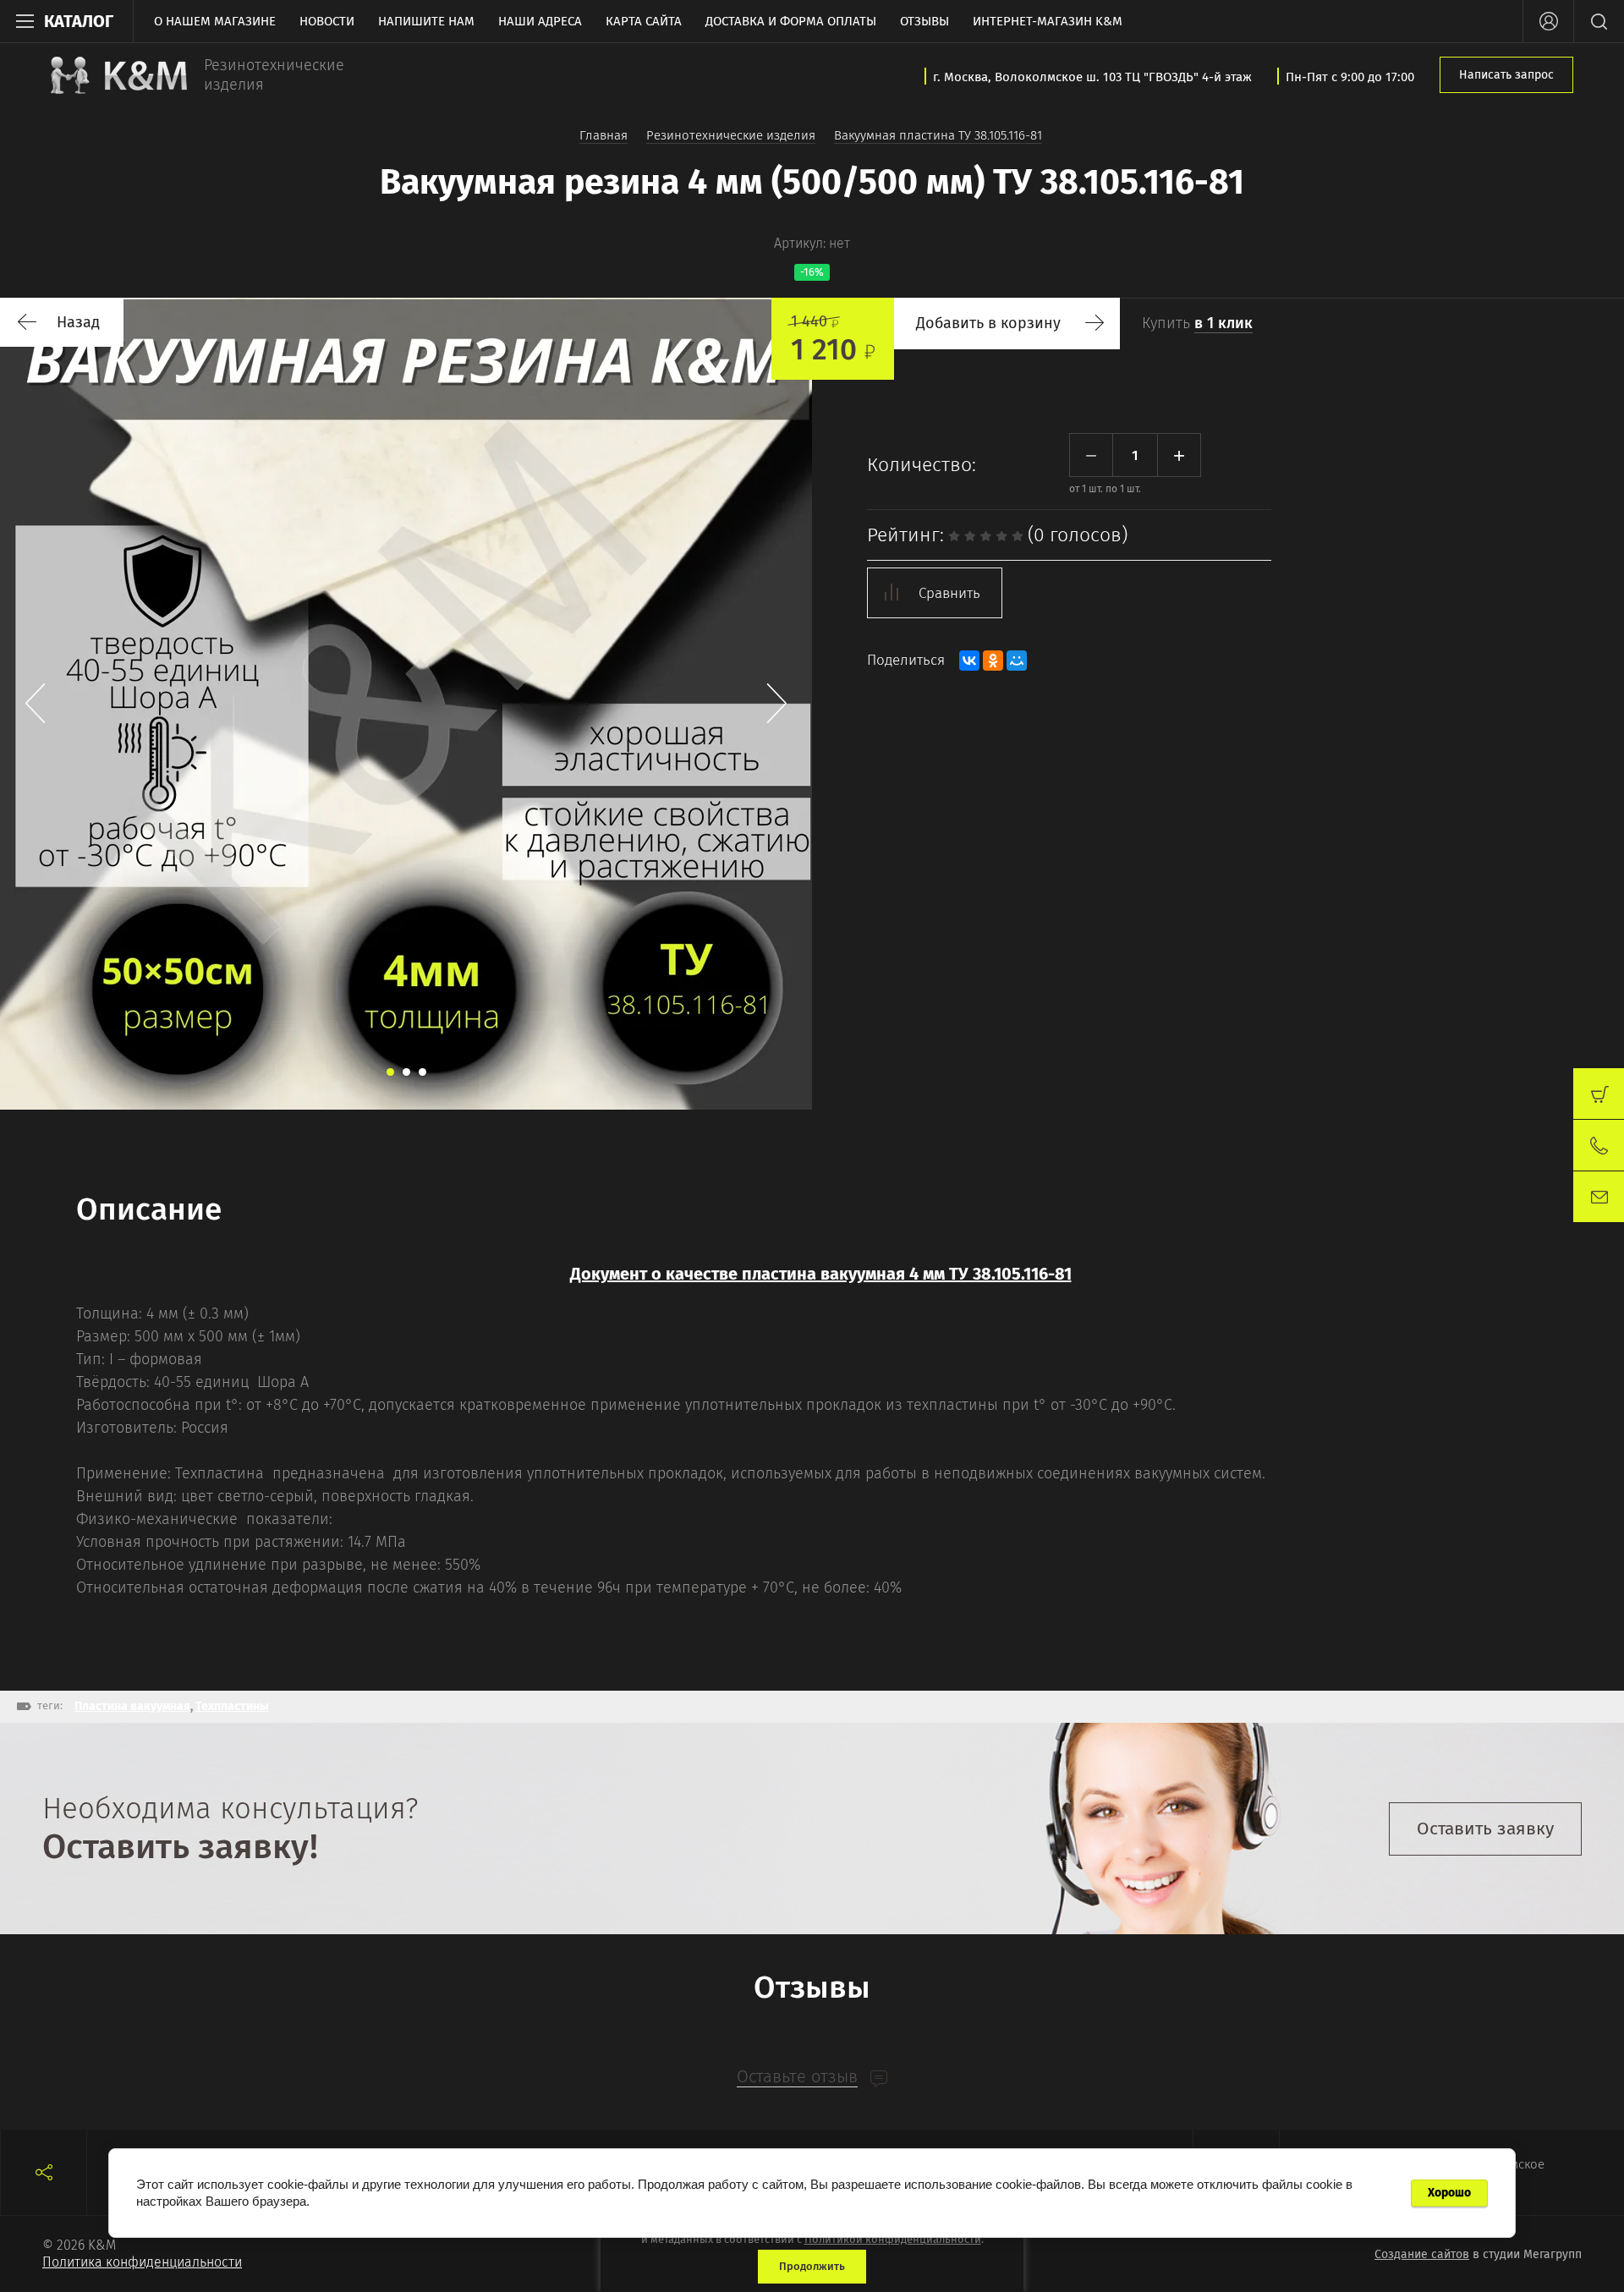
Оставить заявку (1485, 1829)
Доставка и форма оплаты (791, 21)
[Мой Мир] (1017, 661)
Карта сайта (644, 21)
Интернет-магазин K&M (1048, 21)
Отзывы (924, 21)
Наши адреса (540, 21)
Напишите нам (426, 21)
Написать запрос (1506, 75)
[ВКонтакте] (969, 661)
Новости (327, 21)
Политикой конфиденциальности (893, 2239)
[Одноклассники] (993, 661)
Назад (78, 322)
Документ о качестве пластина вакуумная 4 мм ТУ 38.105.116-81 (821, 1274)
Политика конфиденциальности (142, 2262)
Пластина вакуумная (132, 1706)
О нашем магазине (215, 21)
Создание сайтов (1422, 2254)
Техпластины (232, 1706)
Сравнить (949, 593)
